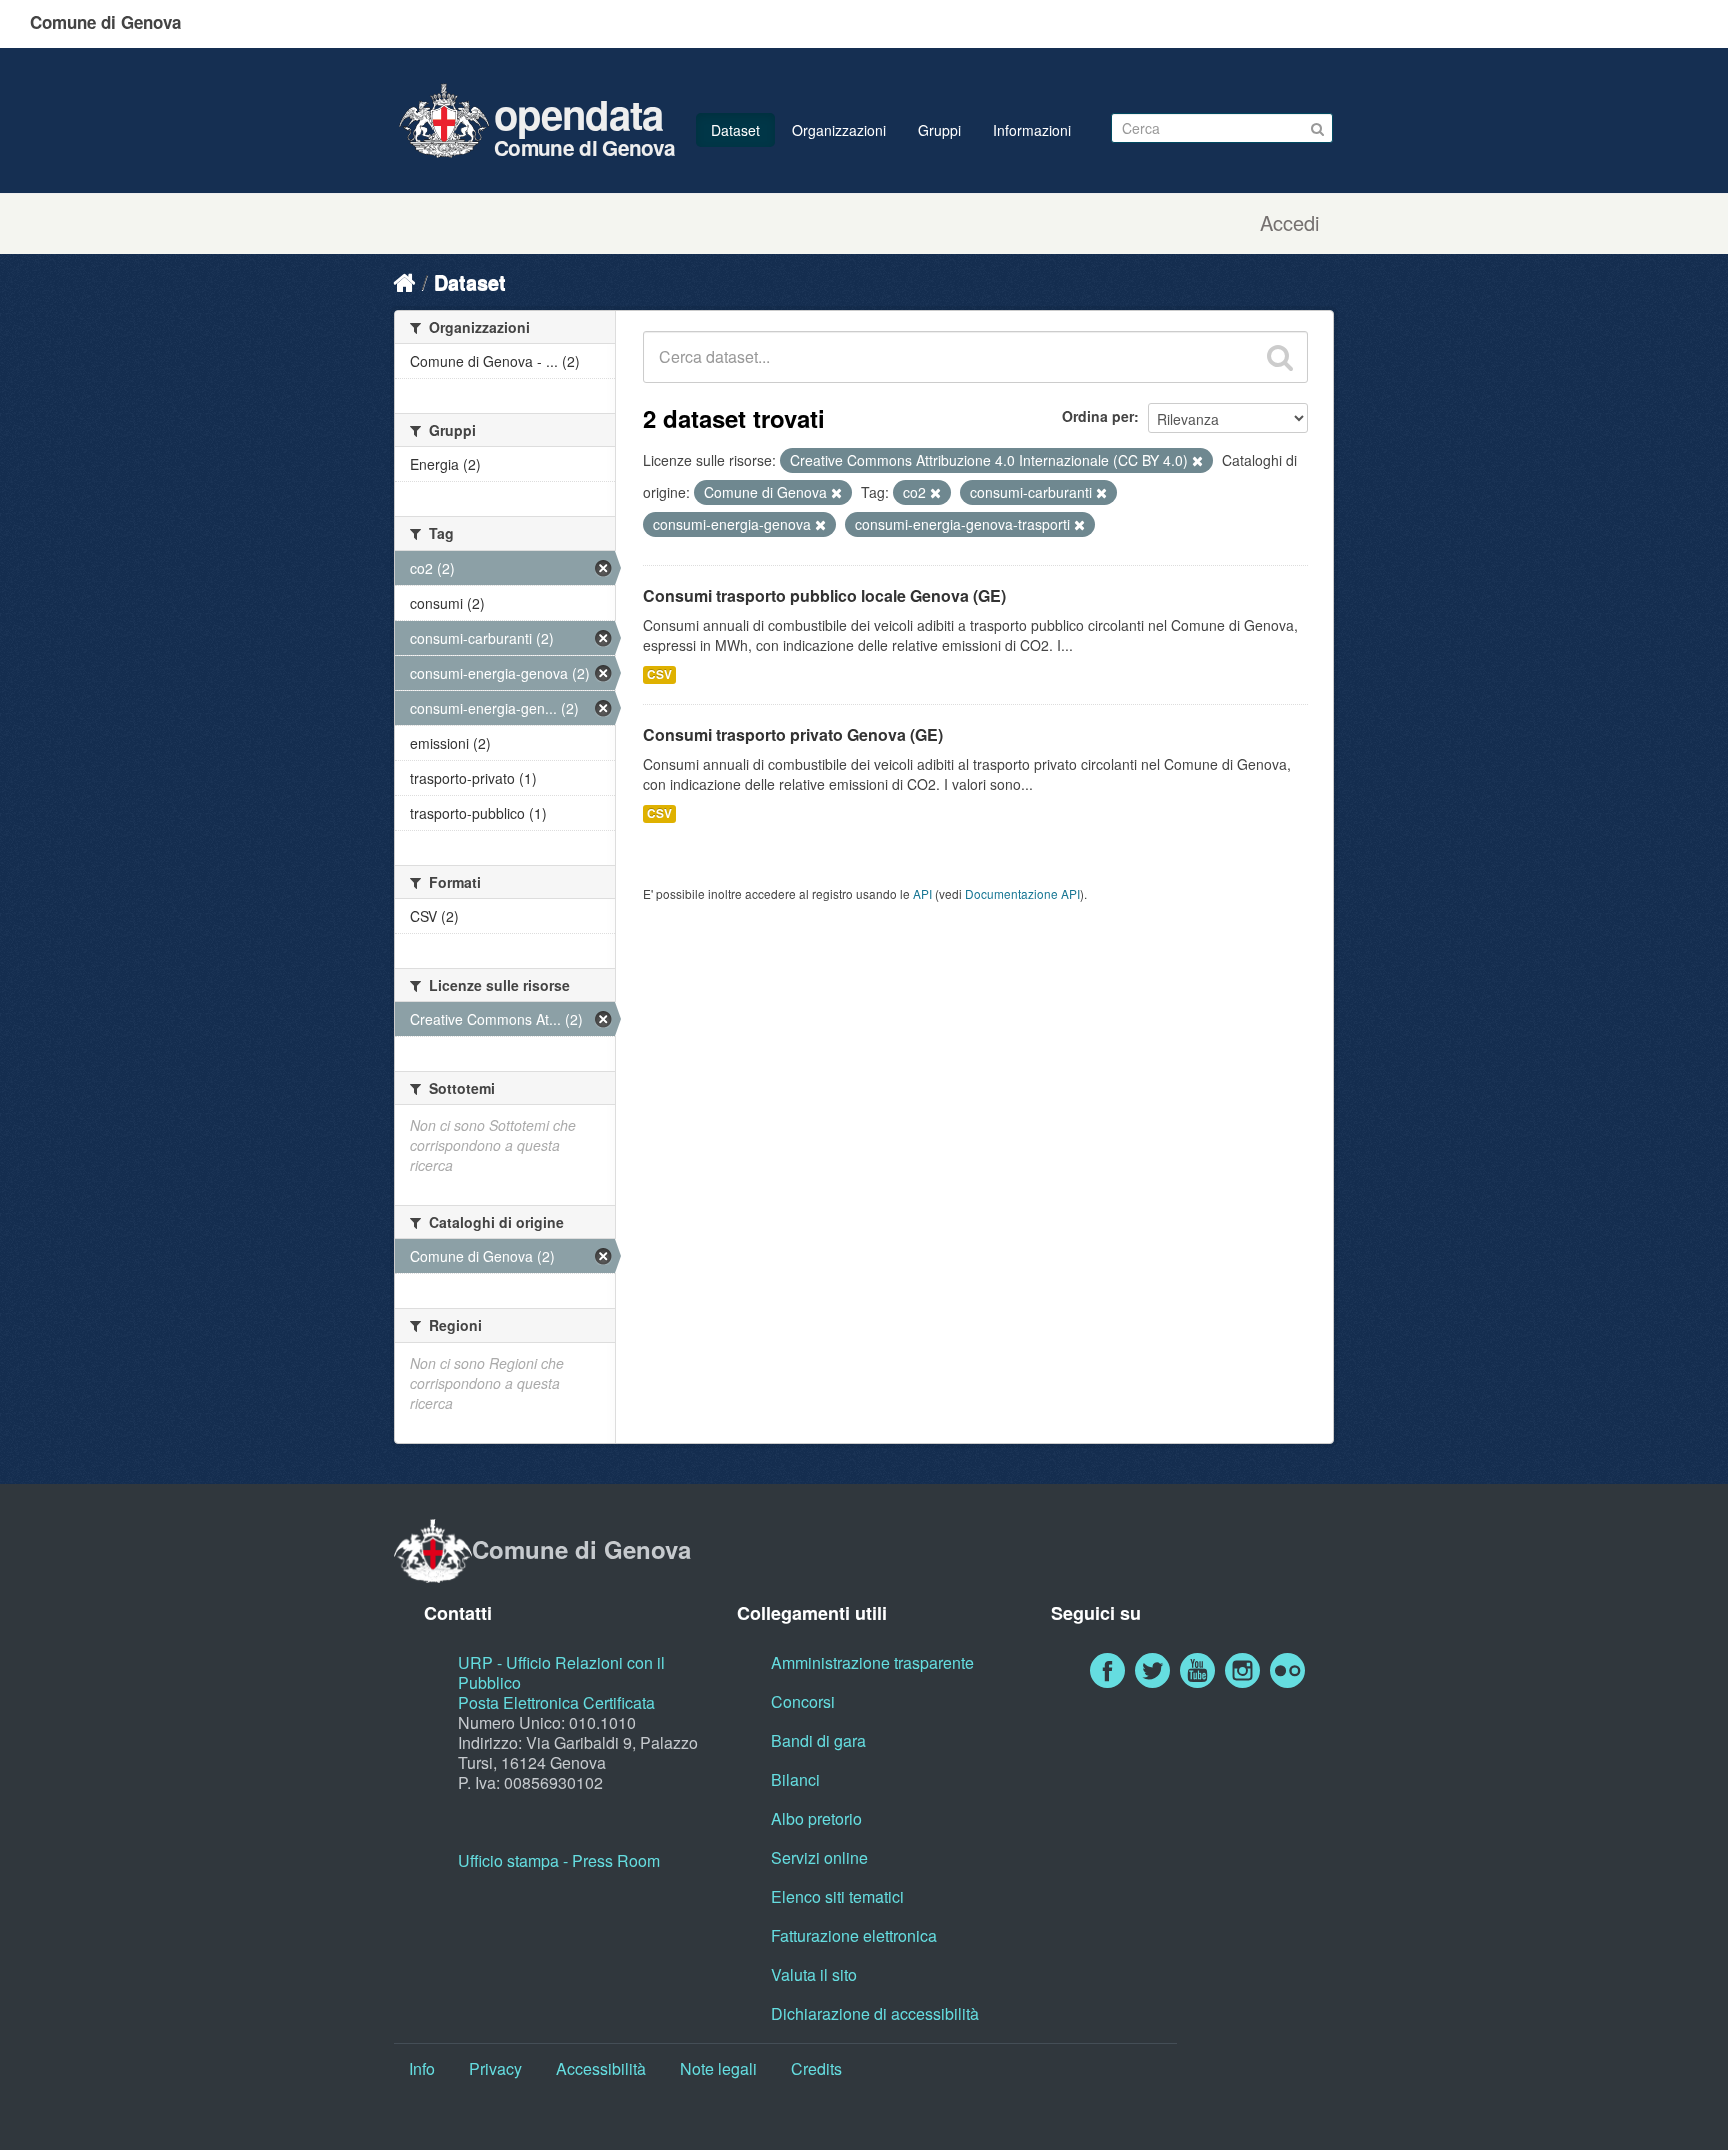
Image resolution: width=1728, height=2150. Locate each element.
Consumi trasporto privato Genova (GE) (793, 734)
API (922, 893)
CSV (659, 674)
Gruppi (939, 130)
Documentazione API (1022, 893)
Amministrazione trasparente (872, 1662)
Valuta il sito (814, 1974)
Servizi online (819, 1857)
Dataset (735, 130)
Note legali (718, 2068)
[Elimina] (1197, 461)
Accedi (1289, 223)
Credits (816, 2068)
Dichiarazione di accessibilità (875, 2013)
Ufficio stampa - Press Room (559, 1860)
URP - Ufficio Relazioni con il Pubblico (561, 1672)
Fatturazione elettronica (854, 1935)
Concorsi (803, 1701)
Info (422, 2068)
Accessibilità (601, 2068)
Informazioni (1032, 130)
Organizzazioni (839, 130)
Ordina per (1098, 416)
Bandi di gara (818, 1740)
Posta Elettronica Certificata (556, 1702)
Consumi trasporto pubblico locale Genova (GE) (824, 595)
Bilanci (795, 1779)
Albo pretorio (816, 1818)
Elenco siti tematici (837, 1896)
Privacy (495, 2068)
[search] (1280, 357)
